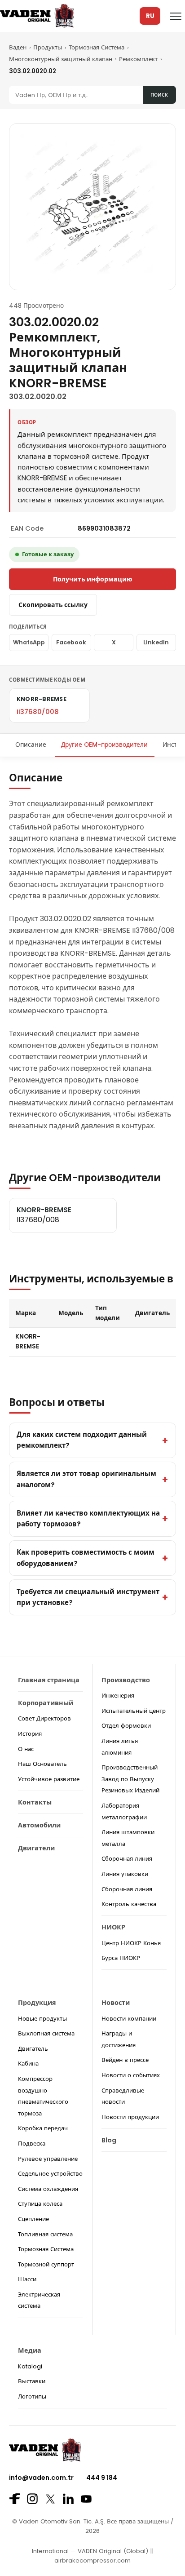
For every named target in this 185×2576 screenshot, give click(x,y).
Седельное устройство (50, 2174)
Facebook (71, 642)
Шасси (27, 2279)
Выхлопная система (46, 2033)
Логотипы (32, 2396)
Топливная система (45, 2234)
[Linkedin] (68, 2499)
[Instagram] (32, 2499)
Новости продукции (130, 2117)
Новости (116, 2003)
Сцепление (33, 2219)
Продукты (48, 47)
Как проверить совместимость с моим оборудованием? (86, 1558)
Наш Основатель (42, 1764)
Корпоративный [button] (46, 1703)
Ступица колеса (40, 2204)
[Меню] (176, 16)
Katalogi (30, 2366)
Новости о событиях (131, 2075)
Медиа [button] (30, 2350)
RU (150, 16)
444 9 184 (102, 2478)
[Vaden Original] (37, 16)
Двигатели (36, 1848)
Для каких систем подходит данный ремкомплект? (82, 1440)
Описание (31, 745)
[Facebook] (14, 2499)
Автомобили (39, 1825)
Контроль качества (129, 1904)
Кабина (28, 2064)
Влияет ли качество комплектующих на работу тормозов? (88, 1519)
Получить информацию (92, 579)
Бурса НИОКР (121, 1958)
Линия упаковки (125, 1874)
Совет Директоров (44, 1718)
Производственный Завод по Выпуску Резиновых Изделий (130, 1779)
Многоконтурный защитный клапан (61, 59)
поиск (159, 95)
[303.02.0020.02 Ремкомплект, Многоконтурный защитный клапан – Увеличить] (92, 207)
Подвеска (32, 2144)
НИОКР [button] (113, 1927)
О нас (26, 1749)
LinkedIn (156, 642)
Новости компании (129, 2019)
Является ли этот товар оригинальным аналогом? (86, 1479)
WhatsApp (29, 642)
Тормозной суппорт (46, 2264)
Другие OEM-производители (104, 745)
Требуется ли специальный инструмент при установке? (88, 1597)
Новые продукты (42, 2019)
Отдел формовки (126, 1726)
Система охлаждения (48, 2189)
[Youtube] (86, 2499)
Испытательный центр (134, 1711)
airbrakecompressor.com (92, 2560)
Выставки (32, 2381)
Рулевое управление (48, 2159)
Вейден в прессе (125, 2060)
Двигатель (33, 2049)
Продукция (37, 2003)
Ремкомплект (138, 59)
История (30, 1734)
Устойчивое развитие (49, 1779)
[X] (50, 2499)
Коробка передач (43, 2128)
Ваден (18, 47)
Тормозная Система (97, 47)
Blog (109, 2140)
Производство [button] (126, 1680)
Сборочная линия (127, 1859)
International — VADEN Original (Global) (90, 2551)
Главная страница (49, 1680)
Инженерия (118, 1696)
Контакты (35, 1802)
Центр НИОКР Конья (131, 1943)
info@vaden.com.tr (41, 2478)
